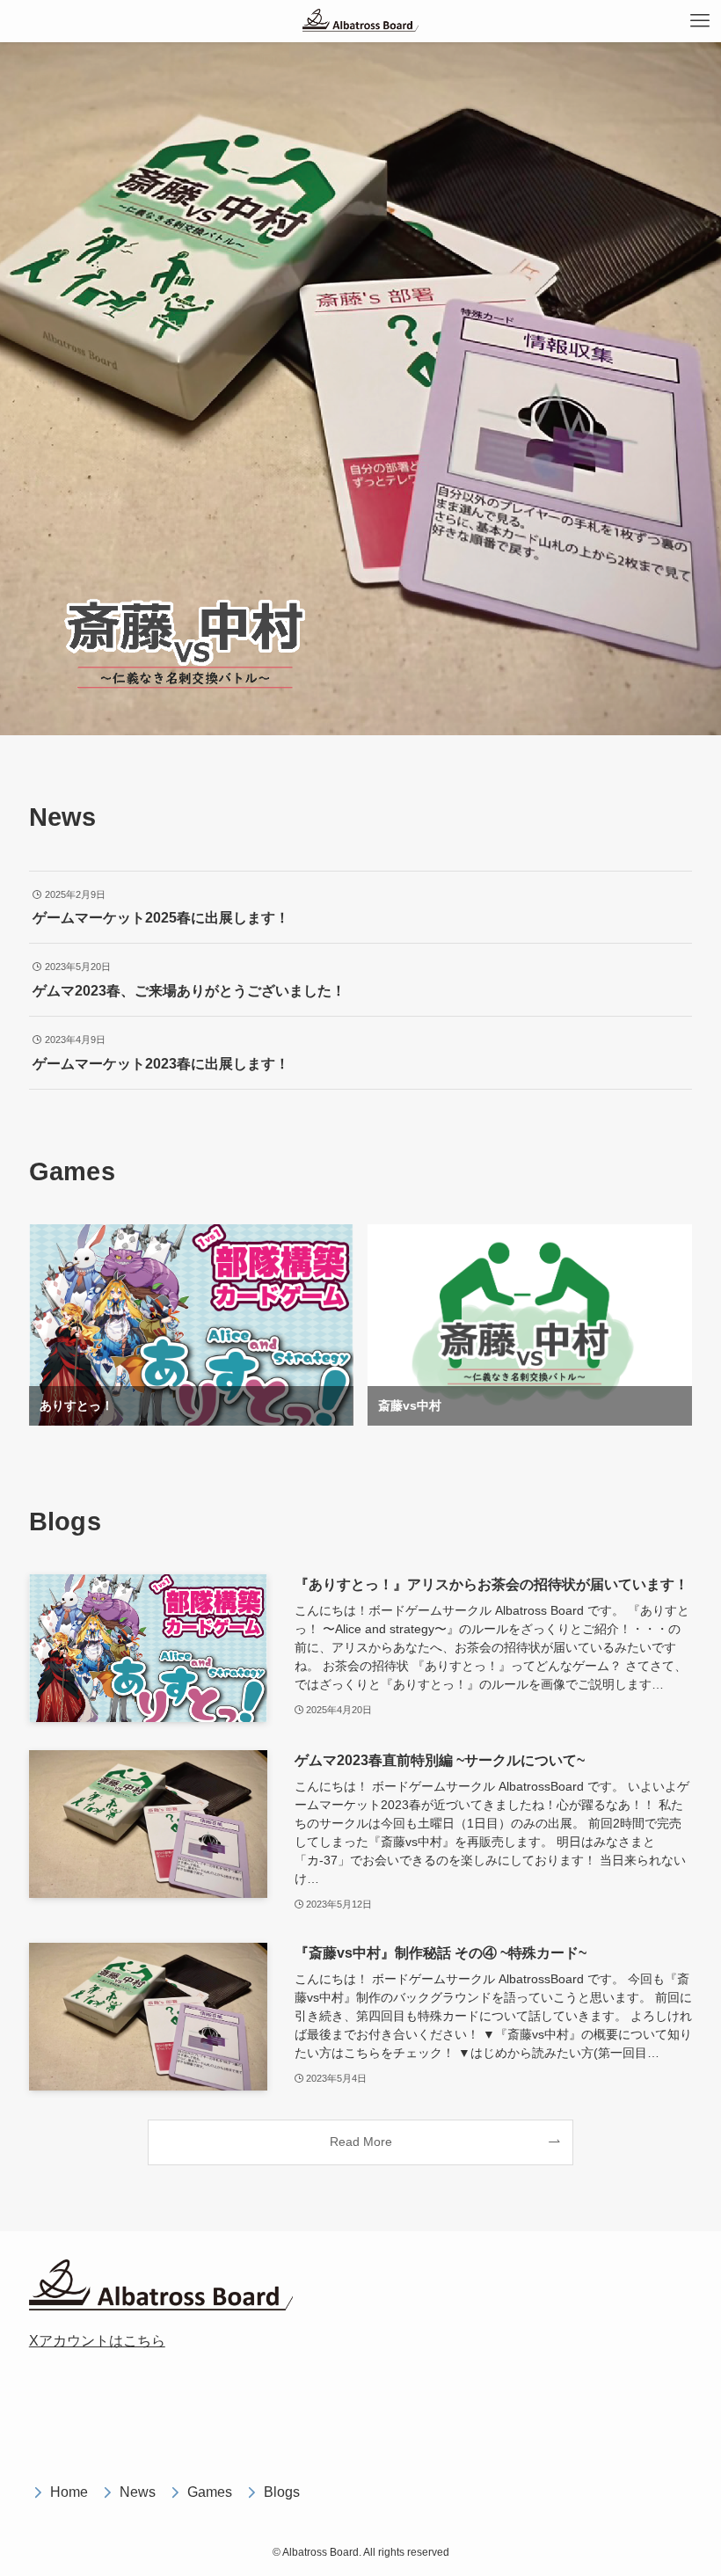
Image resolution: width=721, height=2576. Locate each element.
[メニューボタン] (700, 21)
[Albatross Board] (360, 21)
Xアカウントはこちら (97, 2341)
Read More (361, 2142)
